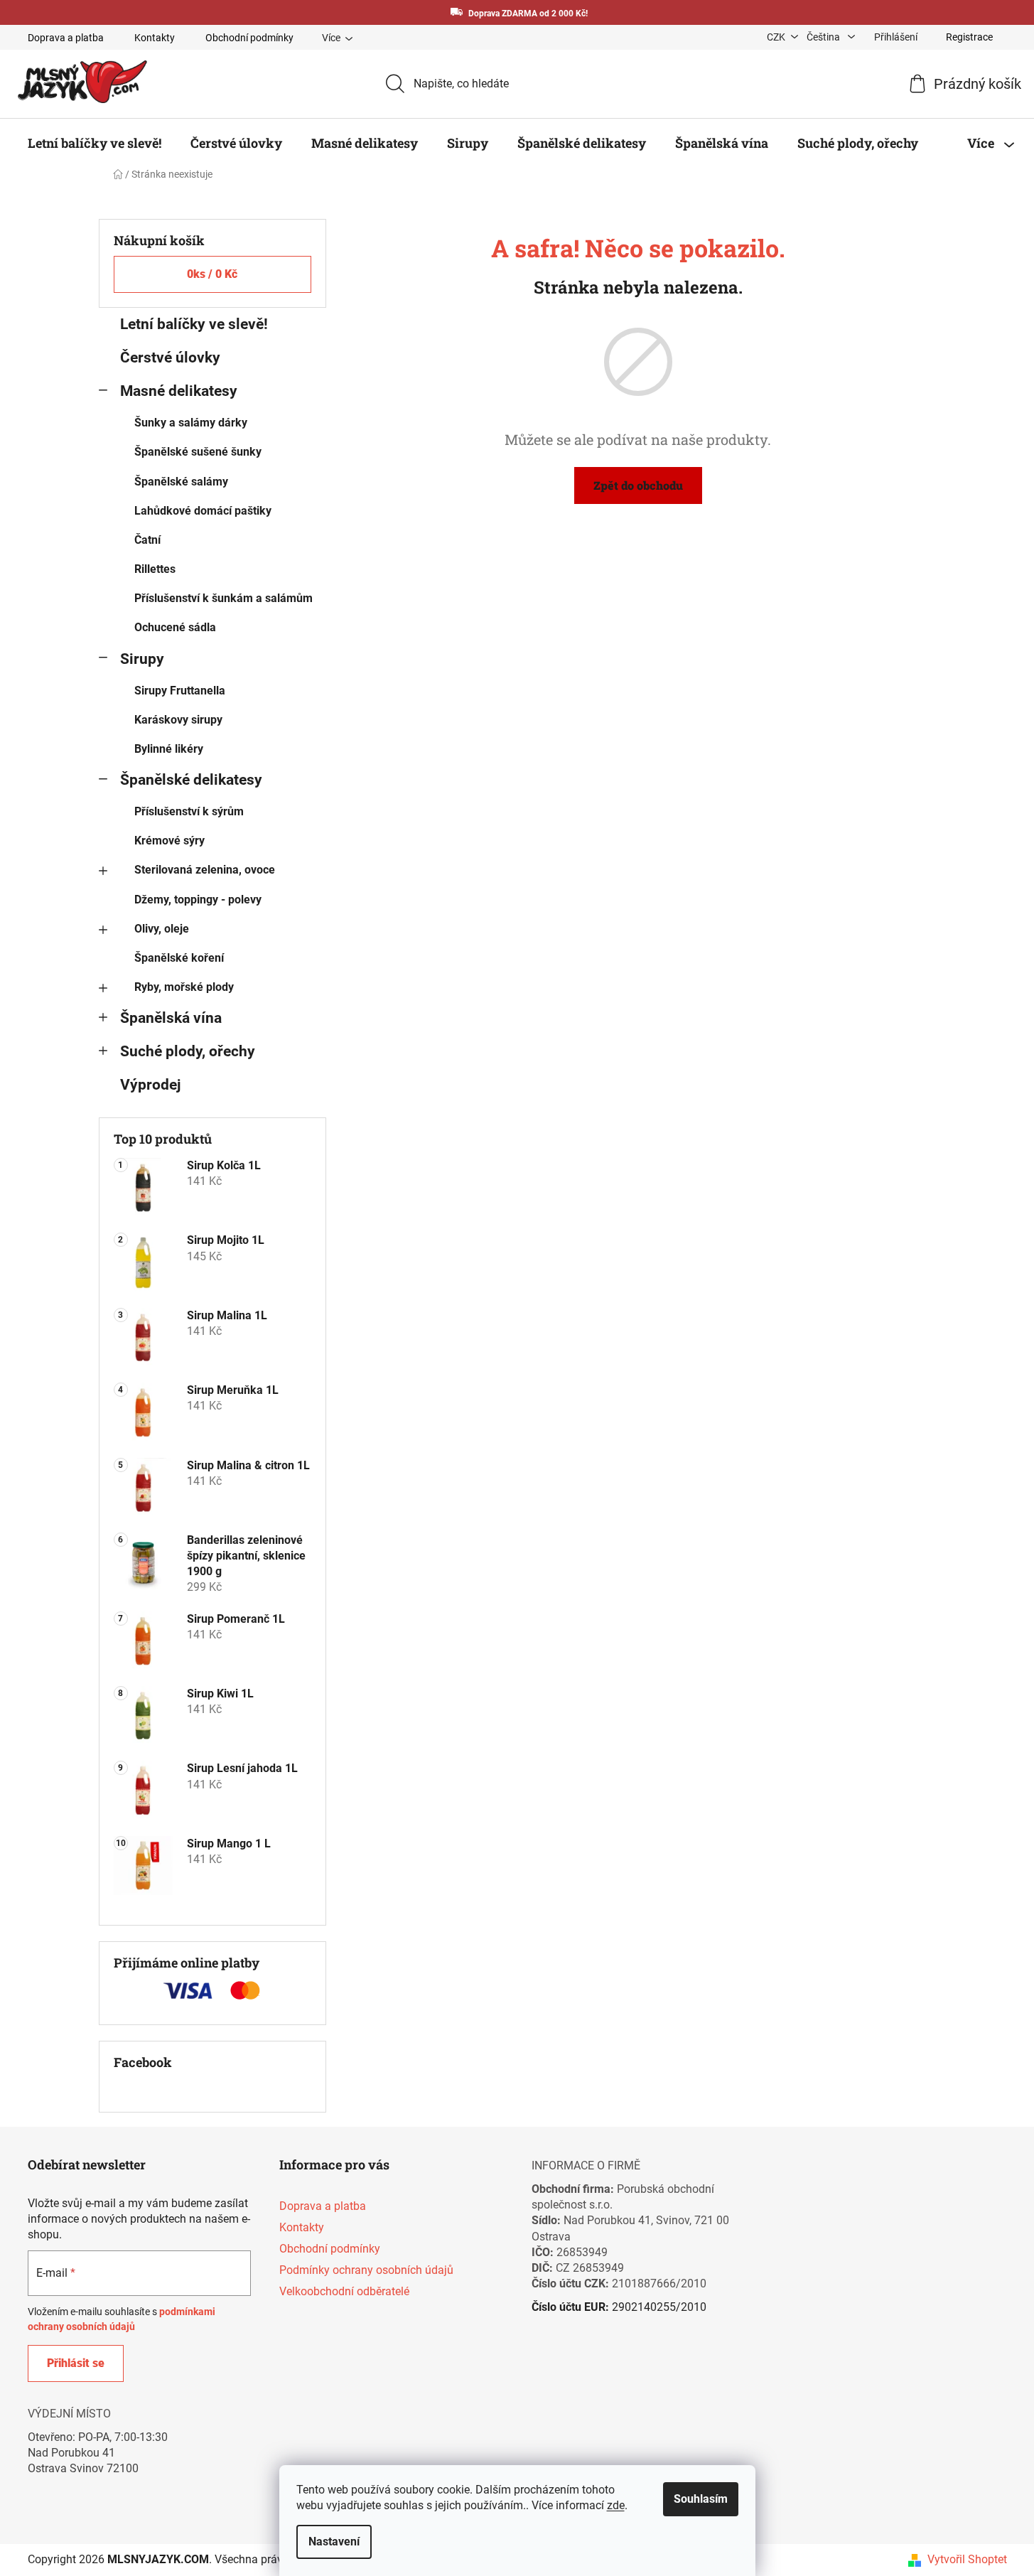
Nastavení (334, 2542)
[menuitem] (95, 143)
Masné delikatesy (179, 391)
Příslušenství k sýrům (189, 811)
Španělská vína (171, 1018)
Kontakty (155, 38)
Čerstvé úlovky (170, 358)
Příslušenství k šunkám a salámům (224, 598)
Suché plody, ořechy (188, 1051)
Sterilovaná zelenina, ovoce (205, 870)
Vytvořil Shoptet (967, 2559)
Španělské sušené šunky (198, 452)
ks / (212, 274)
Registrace (969, 37)
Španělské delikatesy (191, 780)
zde (616, 2505)
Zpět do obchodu (638, 485)
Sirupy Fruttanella (180, 691)
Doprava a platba (66, 38)
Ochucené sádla (175, 627)
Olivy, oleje (162, 929)
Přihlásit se (76, 2363)
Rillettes (155, 569)
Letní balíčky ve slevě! (194, 324)
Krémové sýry (169, 841)
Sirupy (142, 659)
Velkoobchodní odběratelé (344, 2291)
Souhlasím (701, 2499)
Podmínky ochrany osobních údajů (366, 2270)
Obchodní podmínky (249, 38)
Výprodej (150, 1085)
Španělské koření (179, 958)
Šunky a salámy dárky (191, 423)
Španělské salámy (181, 482)
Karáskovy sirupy (178, 720)
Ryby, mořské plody (184, 987)
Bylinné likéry (169, 749)
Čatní (147, 540)
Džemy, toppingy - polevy (198, 900)
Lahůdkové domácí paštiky (203, 511)
